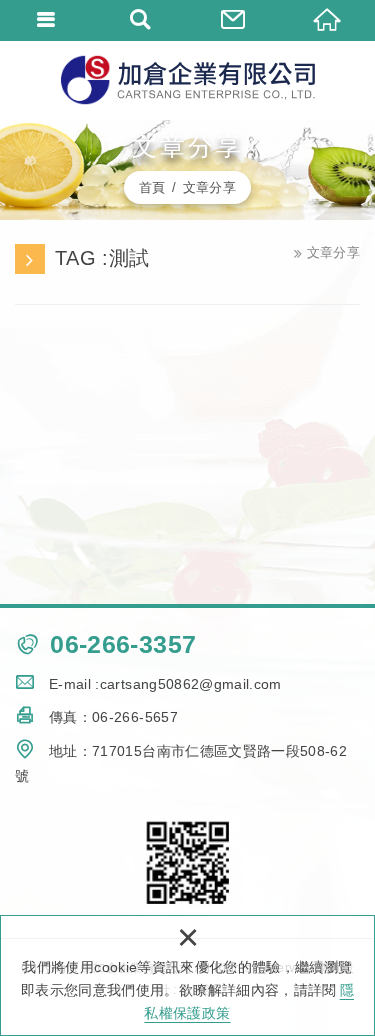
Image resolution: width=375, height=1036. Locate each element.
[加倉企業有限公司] (188, 80)
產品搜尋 (141, 20)
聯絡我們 (235, 20)
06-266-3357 (123, 644)
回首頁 (328, 20)
